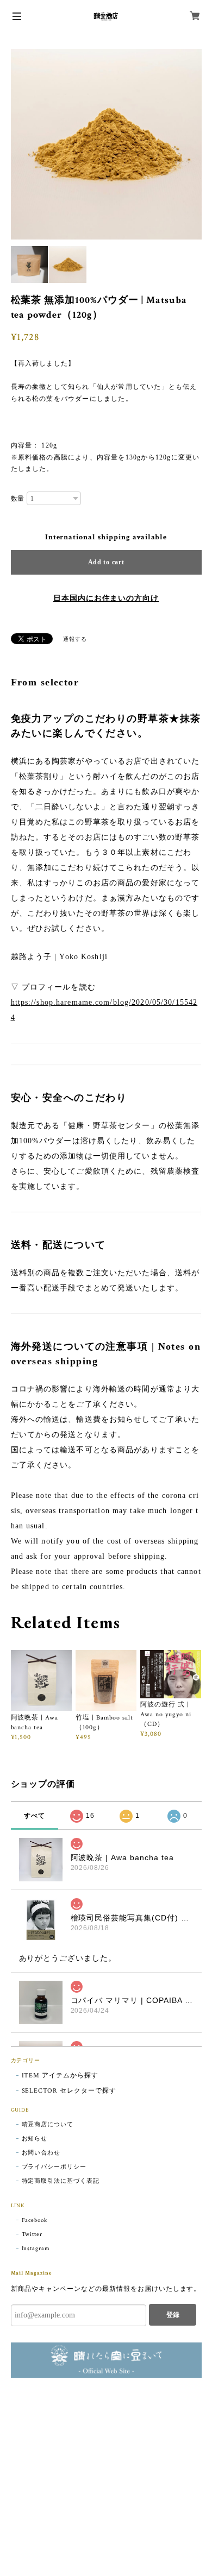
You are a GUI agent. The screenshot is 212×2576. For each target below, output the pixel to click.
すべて (35, 1816)
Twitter (32, 2234)
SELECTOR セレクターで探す (69, 2091)
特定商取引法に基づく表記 (61, 2181)
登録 (173, 2315)
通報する (75, 640)
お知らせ (35, 2139)
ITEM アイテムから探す (60, 2076)
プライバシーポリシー (54, 2167)
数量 (18, 499)
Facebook (35, 2220)
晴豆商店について (48, 2125)
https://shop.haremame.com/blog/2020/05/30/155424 (104, 1010)
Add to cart (106, 562)
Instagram (36, 2249)
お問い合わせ (41, 2153)
